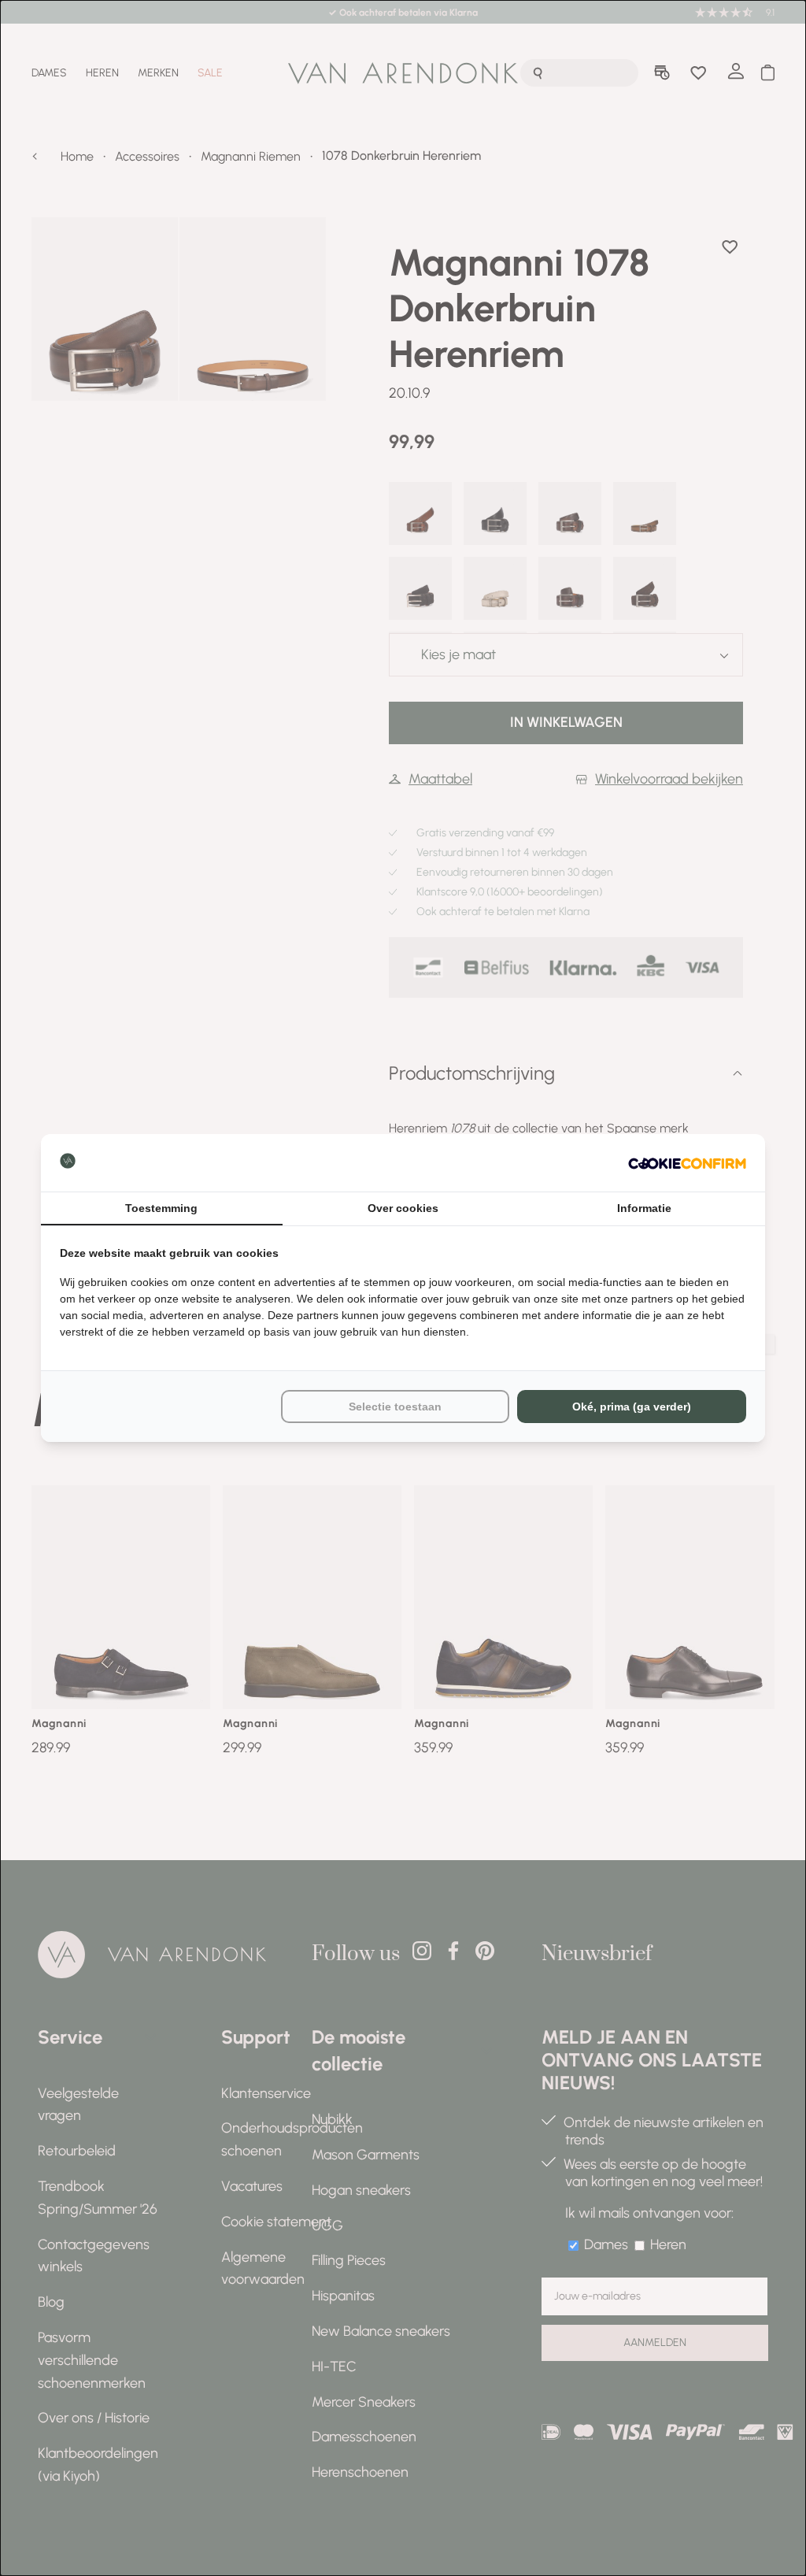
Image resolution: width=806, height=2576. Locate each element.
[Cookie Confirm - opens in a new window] (687, 1163)
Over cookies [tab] (403, 1208)
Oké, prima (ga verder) (632, 1407)
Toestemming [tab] (161, 1208)
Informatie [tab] (644, 1208)
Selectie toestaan (395, 1407)
